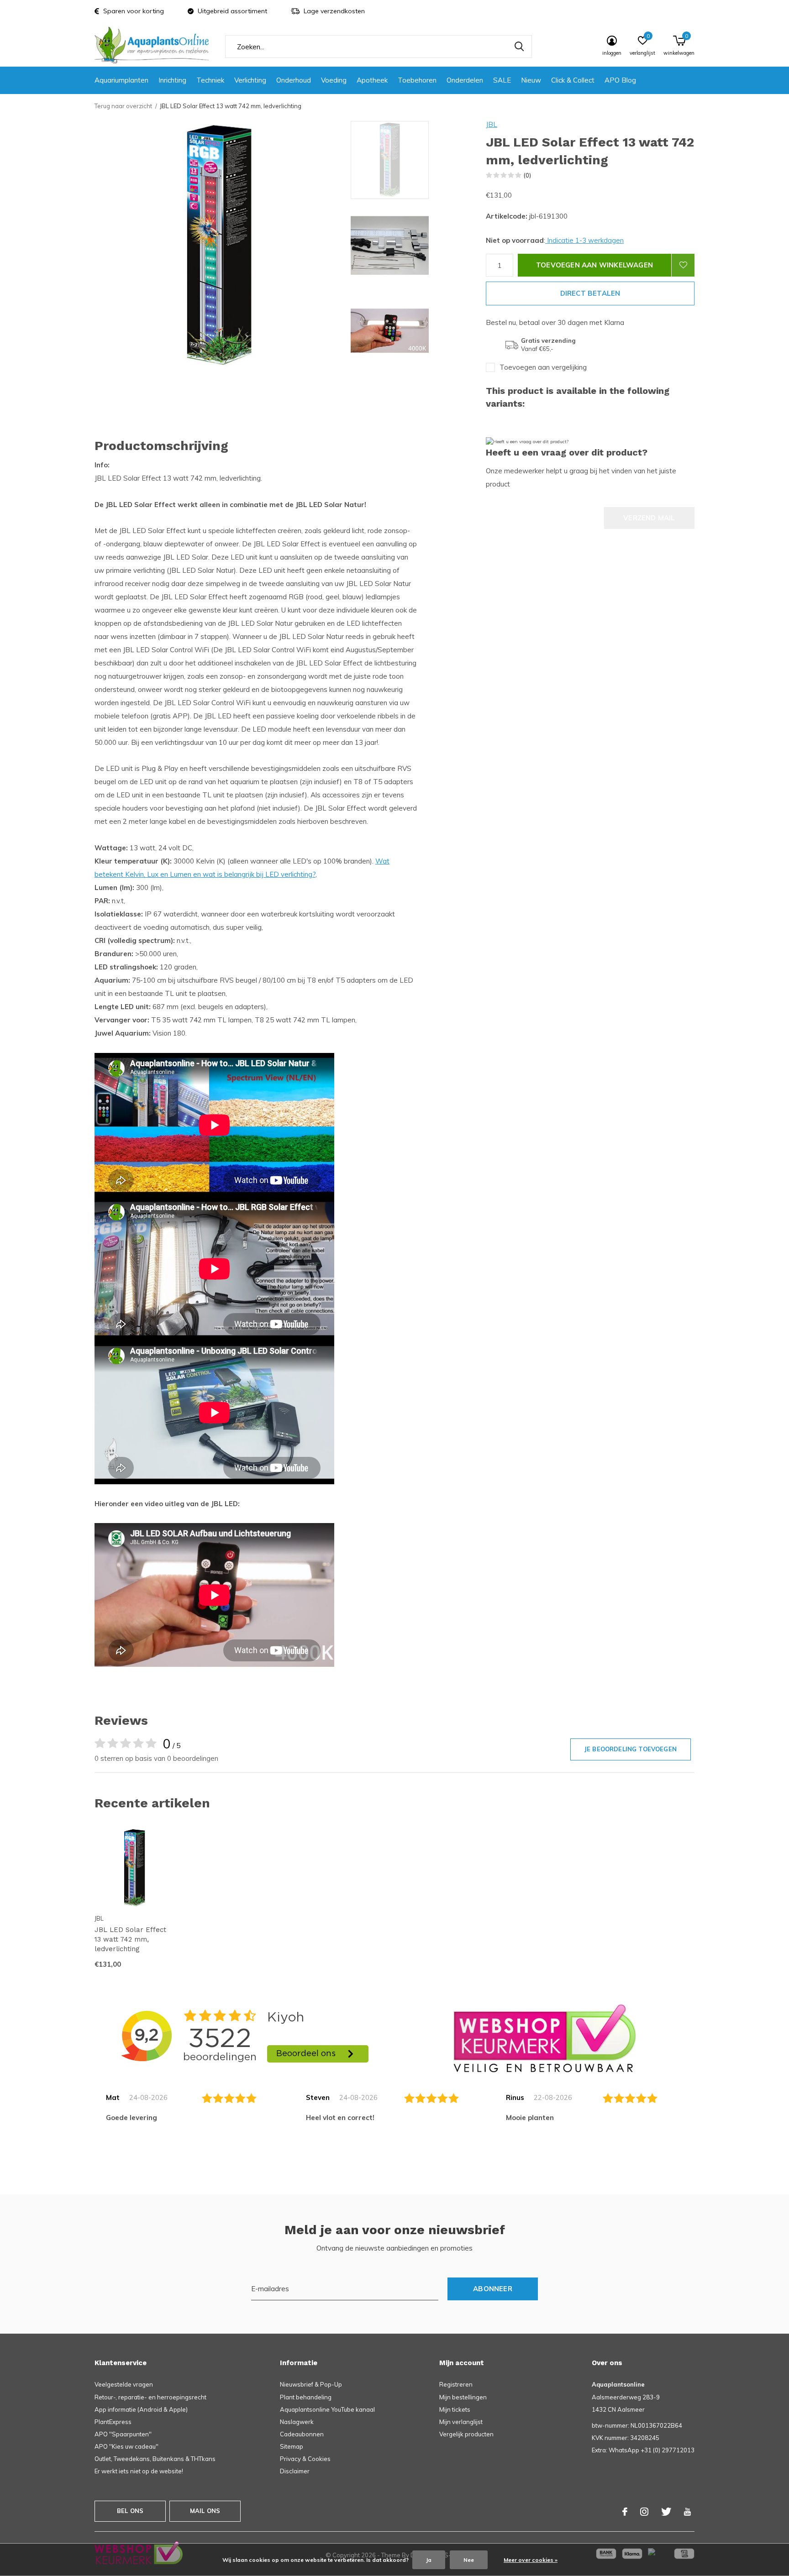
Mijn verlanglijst (461, 2422)
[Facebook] (625, 2512)
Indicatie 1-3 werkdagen (584, 240)
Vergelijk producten (466, 2434)
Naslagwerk (297, 2422)
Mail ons (205, 2511)
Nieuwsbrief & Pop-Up (311, 2384)
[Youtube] (687, 2512)
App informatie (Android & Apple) (141, 2409)
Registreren (456, 2384)
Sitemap (292, 2446)
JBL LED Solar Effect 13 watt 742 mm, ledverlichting (130, 1939)
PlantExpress (113, 2422)
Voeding (334, 80)
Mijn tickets (455, 2409)
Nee (469, 2560)
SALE (502, 80)
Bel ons (130, 2511)
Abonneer (493, 2289)
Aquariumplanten (121, 80)
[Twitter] (666, 2512)
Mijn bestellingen (463, 2397)
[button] (416, 160)
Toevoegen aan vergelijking (543, 367)
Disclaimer (295, 2471)
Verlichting (250, 80)
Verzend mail (649, 518)
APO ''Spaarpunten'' (123, 2434)
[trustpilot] (545, 2038)
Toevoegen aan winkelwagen (594, 265)
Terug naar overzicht (123, 106)
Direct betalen (590, 293)
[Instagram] (644, 2512)
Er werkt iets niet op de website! (139, 2471)
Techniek (210, 80)
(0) (527, 175)
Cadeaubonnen (302, 2434)
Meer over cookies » (531, 2560)
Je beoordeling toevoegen (631, 1749)
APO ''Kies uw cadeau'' (126, 2446)
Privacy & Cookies (305, 2459)
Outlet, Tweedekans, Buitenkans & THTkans (155, 2459)
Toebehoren (417, 80)
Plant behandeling (306, 2397)
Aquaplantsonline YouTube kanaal (327, 2409)
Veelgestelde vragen (124, 2384)
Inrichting (172, 80)
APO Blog (620, 80)
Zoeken (519, 47)
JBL (492, 124)
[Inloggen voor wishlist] (683, 265)
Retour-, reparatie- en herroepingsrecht (150, 2397)
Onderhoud (294, 80)
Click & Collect (573, 80)
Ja (429, 2560)
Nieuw (531, 80)
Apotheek (372, 80)
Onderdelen (465, 80)
